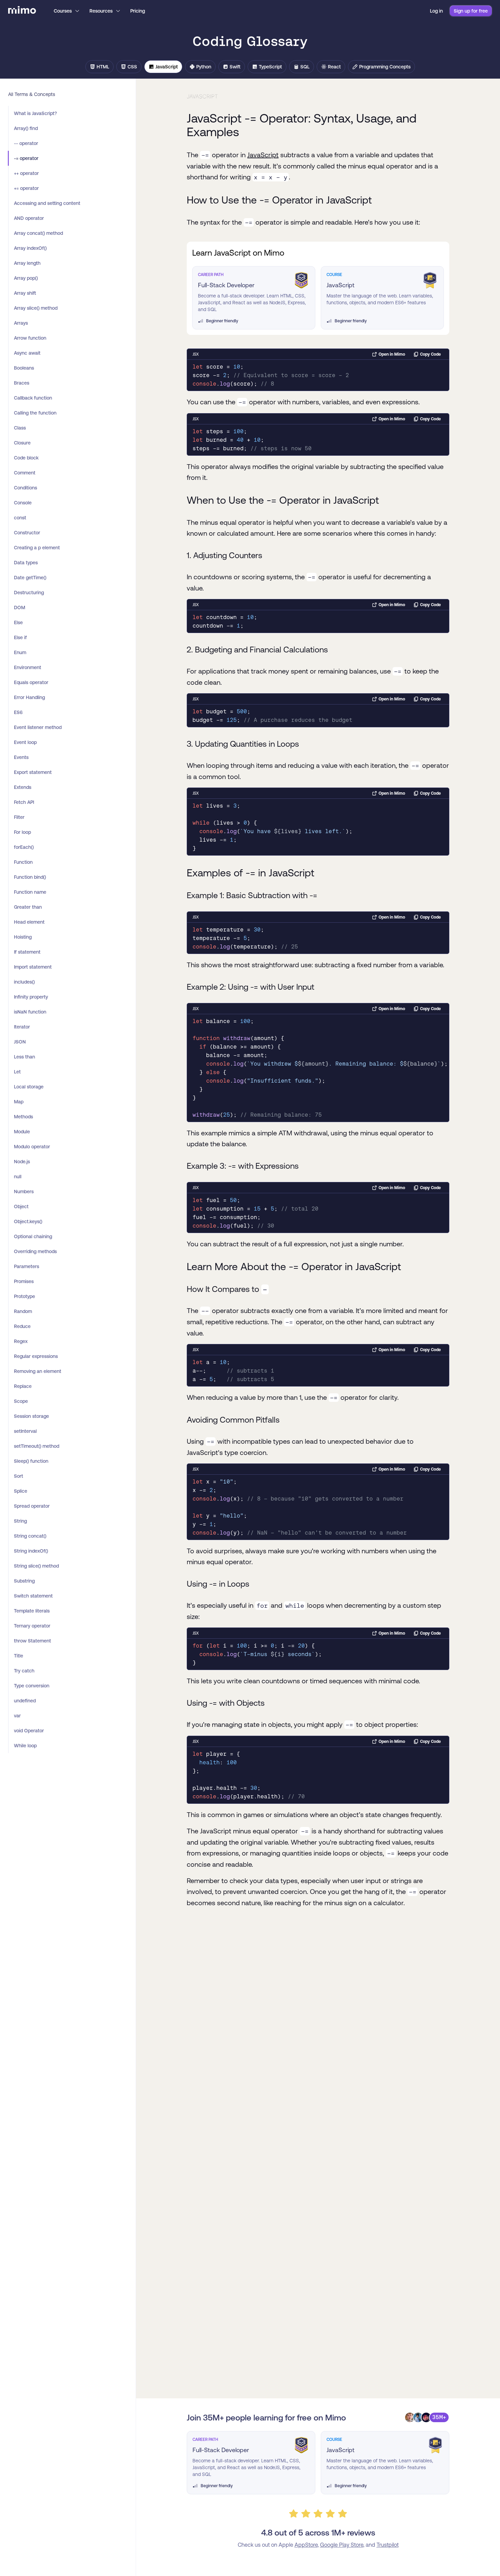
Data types (26, 563)
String (20, 1521)
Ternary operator (32, 1626)
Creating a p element (37, 548)
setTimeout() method (37, 1446)
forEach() (24, 847)
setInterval (25, 1431)
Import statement (33, 967)
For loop (22, 832)
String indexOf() (31, 1551)
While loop (25, 1746)
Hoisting (23, 937)
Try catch (24, 1671)
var (17, 1716)
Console (23, 503)
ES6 (18, 712)
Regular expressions (36, 1356)
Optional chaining (33, 1236)
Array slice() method (36, 308)
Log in (436, 11)
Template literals (32, 1611)
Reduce (22, 1326)
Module (22, 1132)
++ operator (26, 173)
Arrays (21, 323)
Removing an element (38, 1371)
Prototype (24, 1296)
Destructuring (29, 593)
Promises (24, 1281)
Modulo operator (32, 1147)
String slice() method (36, 1566)
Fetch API (24, 802)
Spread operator (32, 1506)
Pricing (138, 11)
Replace (23, 1386)
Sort (19, 1476)
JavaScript (263, 155)
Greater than (28, 907)
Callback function (33, 398)
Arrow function (30, 338)
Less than (24, 1057)
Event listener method (38, 727)
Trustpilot (388, 2545)
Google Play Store (342, 2545)
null (18, 1177)
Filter (19, 817)
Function (23, 862)
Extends (23, 787)
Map (19, 1102)
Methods (23, 1117)
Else (18, 622)
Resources (101, 11)
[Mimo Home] (22, 11)
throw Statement (32, 1641)
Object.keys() (28, 1221)
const (20, 518)
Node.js (22, 1162)
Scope (21, 1401)
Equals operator (31, 682)
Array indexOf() (30, 248)
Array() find (26, 128)
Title (19, 1656)
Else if (20, 637)
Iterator (22, 1027)
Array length (27, 263)
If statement (27, 952)
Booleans (24, 368)
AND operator (29, 218)
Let (17, 1072)
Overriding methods (35, 1251)
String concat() (30, 1536)
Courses (63, 11)
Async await (27, 353)
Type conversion (32, 1686)
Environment (28, 667)
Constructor (27, 533)
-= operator (26, 158)
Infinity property (31, 997)
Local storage (29, 1087)
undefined (25, 1701)
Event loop (25, 742)
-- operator (26, 143)
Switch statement (33, 1596)
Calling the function (35, 413)
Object (21, 1206)
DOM (20, 607)
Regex (21, 1341)
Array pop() (26, 278)
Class (20, 428)
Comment (25, 473)
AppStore (306, 2545)
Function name (30, 892)
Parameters (27, 1266)
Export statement (33, 772)
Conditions (26, 488)
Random (23, 1311)
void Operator (29, 1731)
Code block (26, 458)
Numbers (24, 1192)
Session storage (31, 1416)
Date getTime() (30, 578)
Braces (22, 383)
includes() (24, 982)
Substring (24, 1581)
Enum (20, 652)
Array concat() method (38, 233)
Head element (29, 922)
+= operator (26, 188)
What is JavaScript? (35, 113)
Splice (21, 1491)
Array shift (25, 293)
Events (21, 757)
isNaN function (30, 1012)
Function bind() (30, 877)
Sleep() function (31, 1461)
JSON (20, 1042)
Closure (22, 443)
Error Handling (29, 697)
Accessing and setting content (47, 203)
